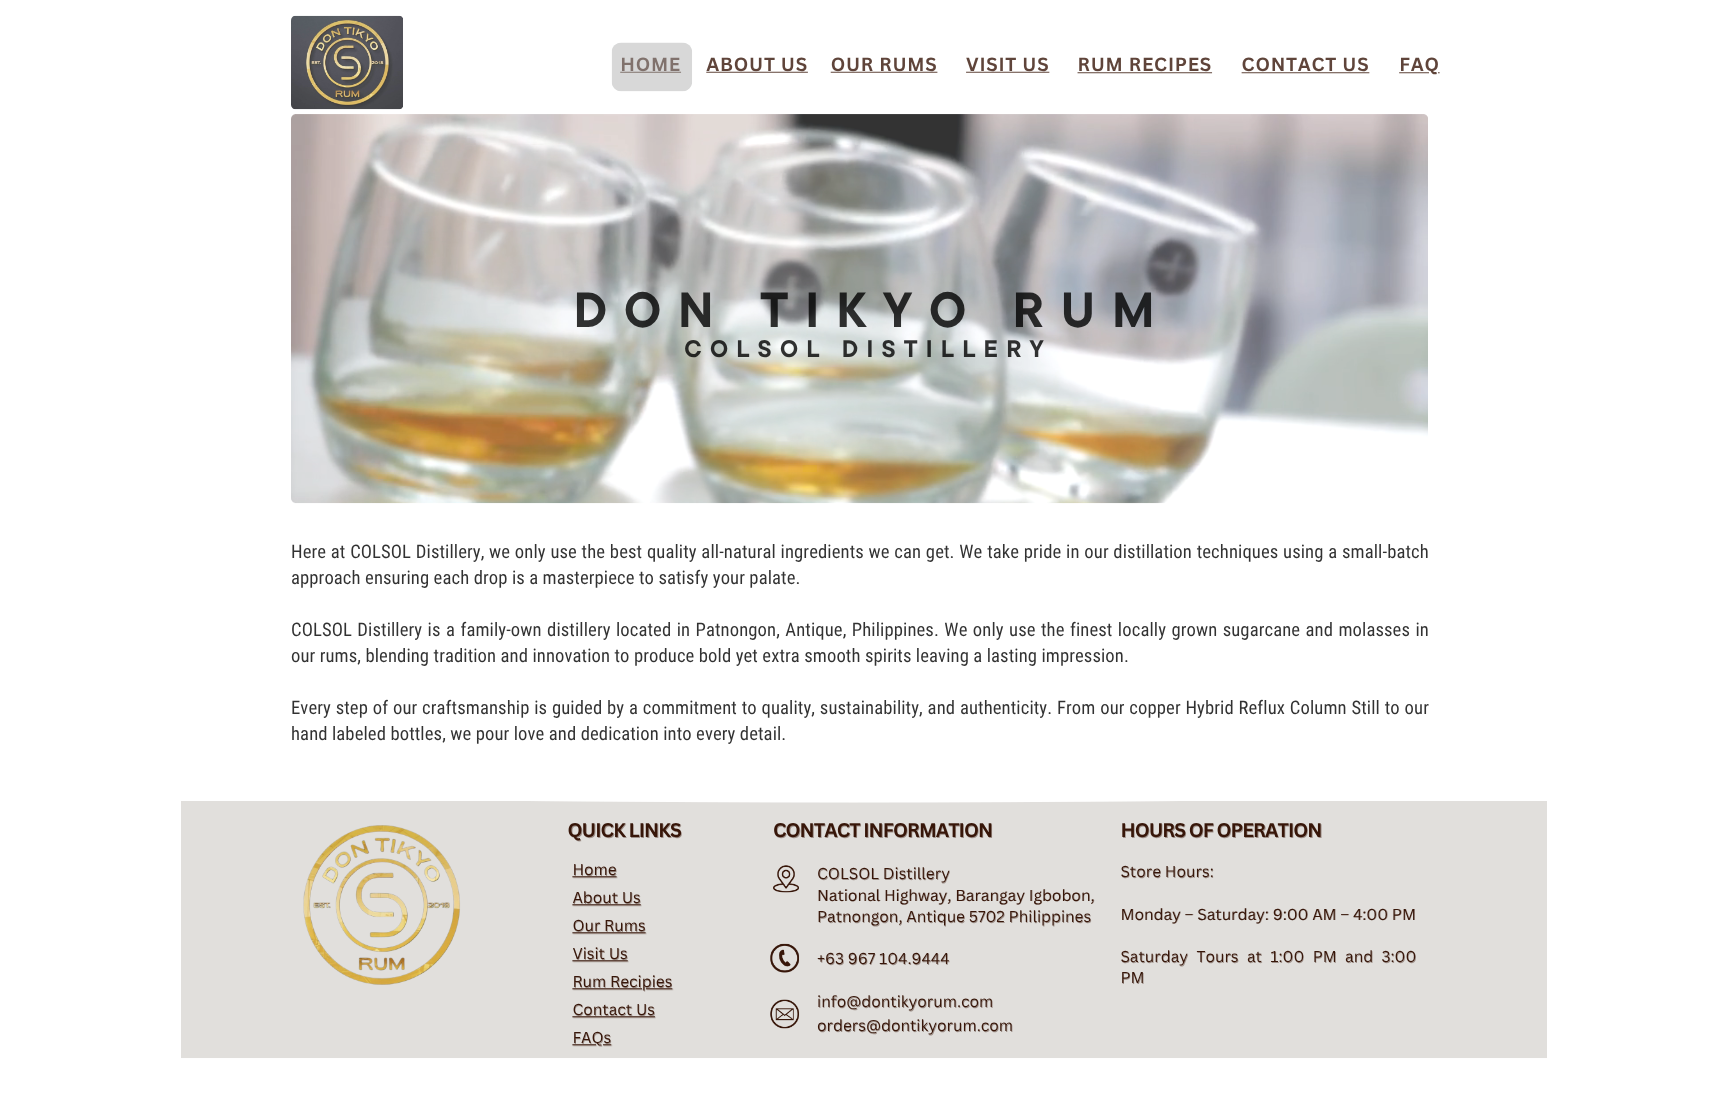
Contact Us (613, 1009)
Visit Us (599, 953)
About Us (606, 897)
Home (594, 869)
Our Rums (608, 925)
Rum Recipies (622, 981)
